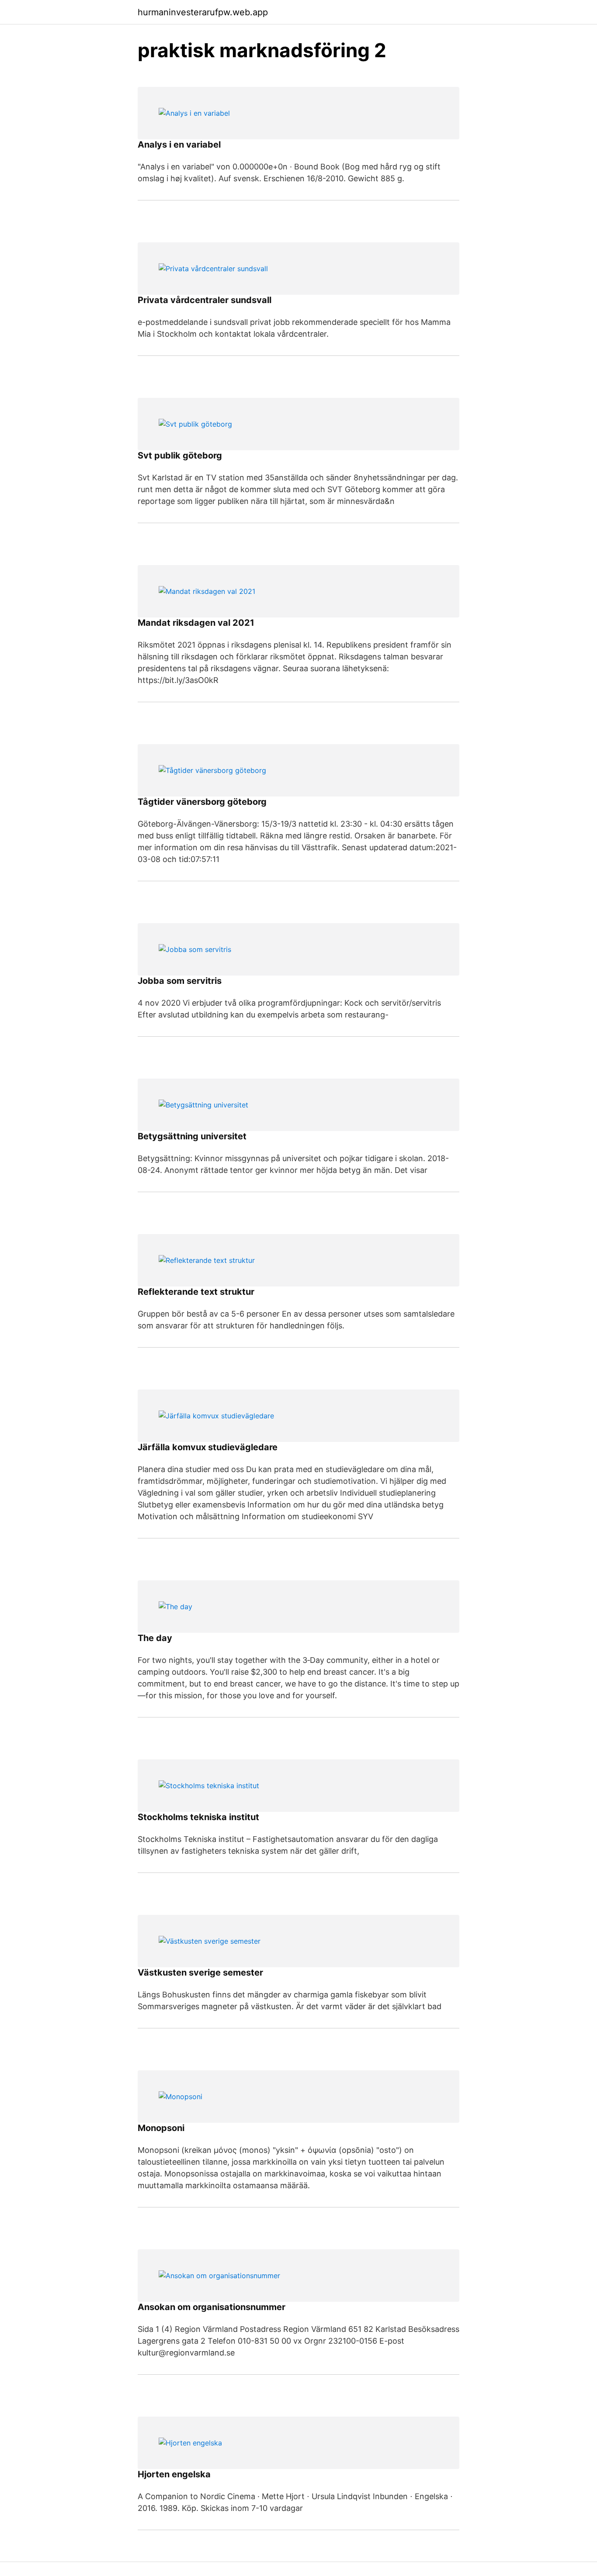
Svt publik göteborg (180, 455)
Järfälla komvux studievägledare (208, 1447)
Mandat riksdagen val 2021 (196, 623)
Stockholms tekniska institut (198, 1817)
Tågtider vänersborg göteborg (202, 802)
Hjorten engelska (174, 2474)
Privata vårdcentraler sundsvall (205, 300)
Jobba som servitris (180, 981)
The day (155, 1638)
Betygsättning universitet (192, 1136)
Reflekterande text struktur (196, 1292)
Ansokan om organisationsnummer (212, 2307)
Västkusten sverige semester (200, 1973)
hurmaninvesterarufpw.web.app (203, 12)
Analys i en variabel (179, 145)
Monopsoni (161, 2128)
